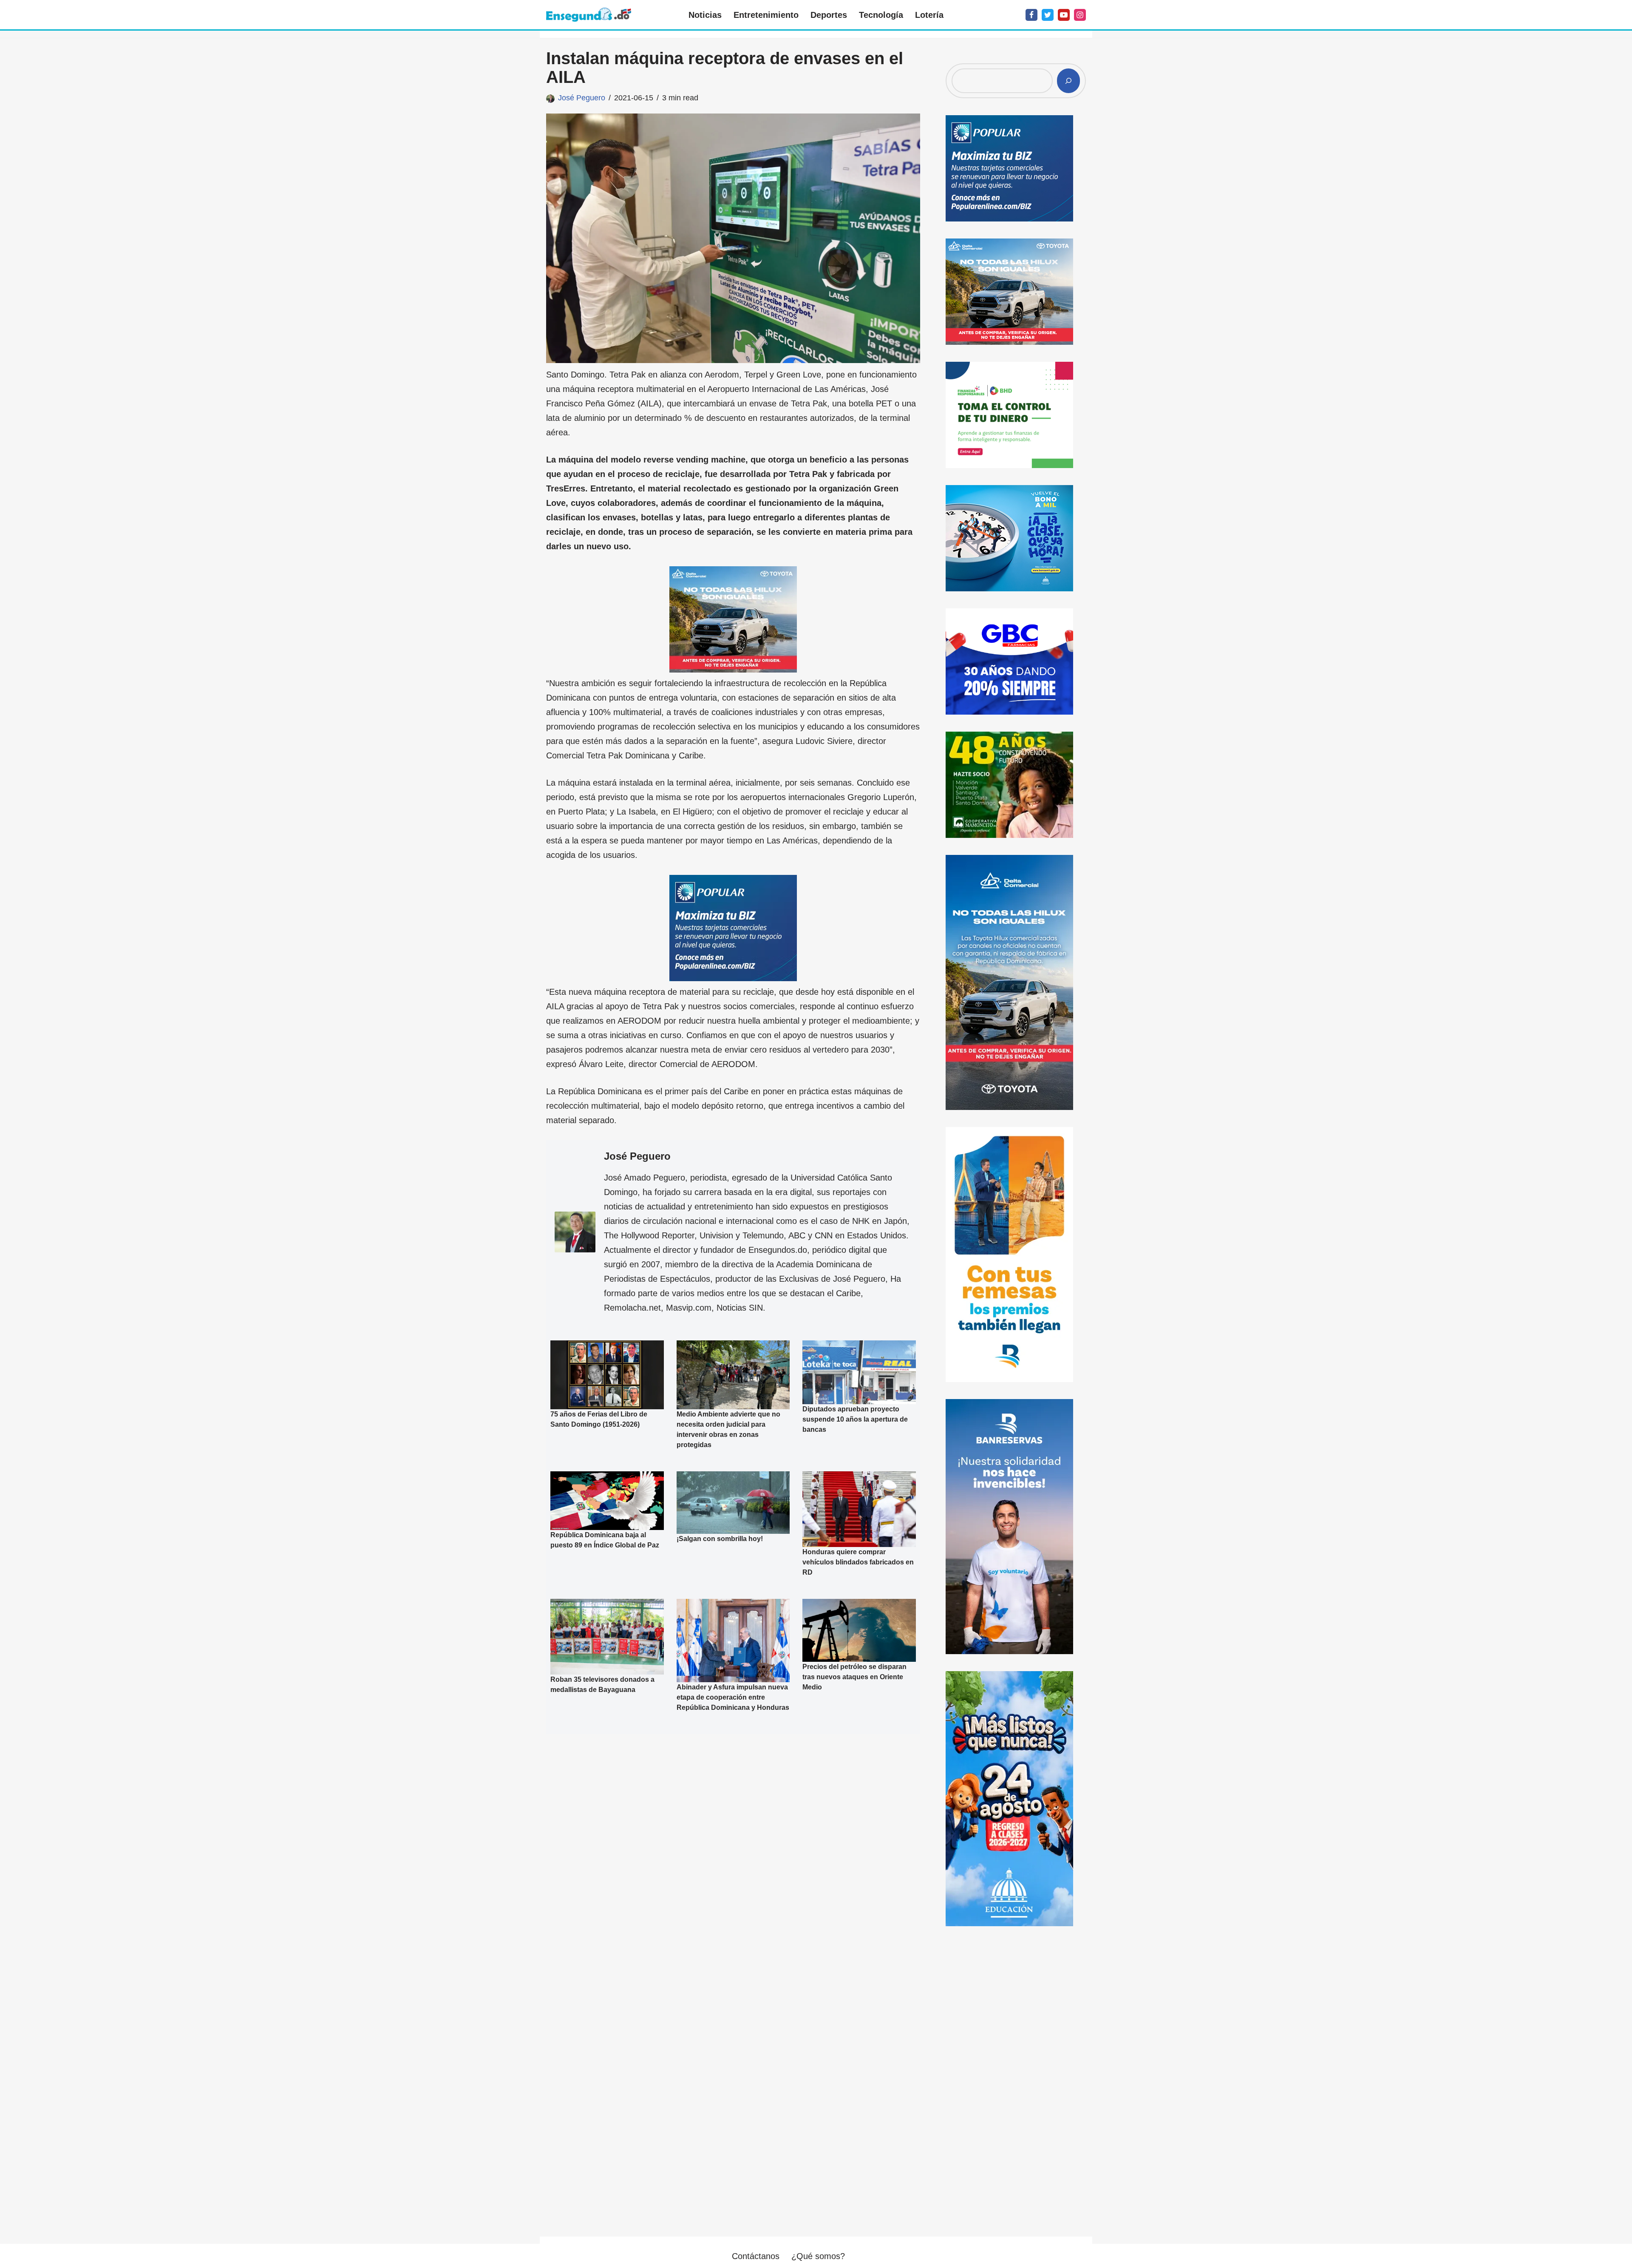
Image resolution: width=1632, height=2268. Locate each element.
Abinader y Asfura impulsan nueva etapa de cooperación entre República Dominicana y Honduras (733, 1697)
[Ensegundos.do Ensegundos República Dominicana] (589, 15)
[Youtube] (1064, 15)
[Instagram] (1080, 15)
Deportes (829, 15)
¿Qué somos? (818, 2256)
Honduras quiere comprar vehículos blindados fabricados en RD (858, 1562)
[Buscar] (1068, 81)
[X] (1048, 15)
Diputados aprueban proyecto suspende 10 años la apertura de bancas (855, 1419)
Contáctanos (756, 2256)
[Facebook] (1031, 15)
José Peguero (582, 98)
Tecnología (881, 15)
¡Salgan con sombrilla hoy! (720, 1539)
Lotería (929, 15)
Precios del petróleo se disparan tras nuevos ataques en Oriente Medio (854, 1676)
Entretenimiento (766, 15)
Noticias (705, 15)
